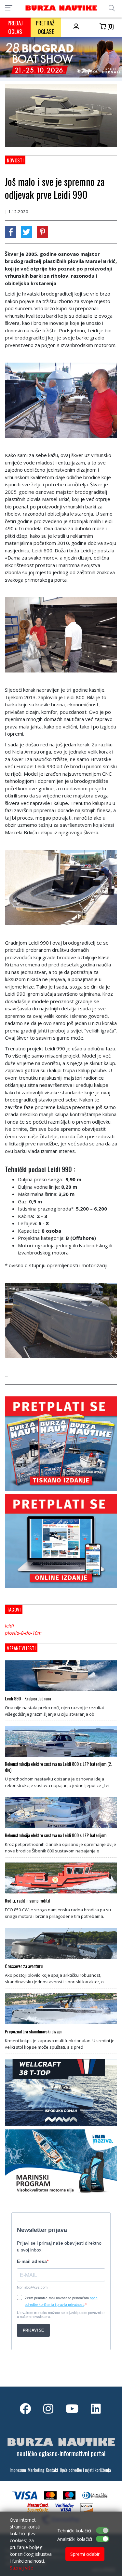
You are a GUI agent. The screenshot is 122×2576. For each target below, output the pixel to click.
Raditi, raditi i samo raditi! (27, 1901)
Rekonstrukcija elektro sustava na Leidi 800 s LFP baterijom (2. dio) (58, 1767)
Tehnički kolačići (74, 2531)
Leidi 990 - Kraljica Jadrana (28, 1698)
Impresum (18, 2470)
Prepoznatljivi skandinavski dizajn (33, 2031)
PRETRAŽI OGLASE (46, 27)
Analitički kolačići (75, 2539)
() (110, 26)
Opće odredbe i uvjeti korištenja (85, 2470)
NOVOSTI (15, 160)
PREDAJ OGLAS (15, 27)
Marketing (36, 2470)
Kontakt (52, 2470)
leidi (9, 1626)
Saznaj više (21, 2568)
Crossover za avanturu (24, 1966)
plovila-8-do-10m (23, 1633)
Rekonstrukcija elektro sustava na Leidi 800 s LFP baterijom (56, 1835)
